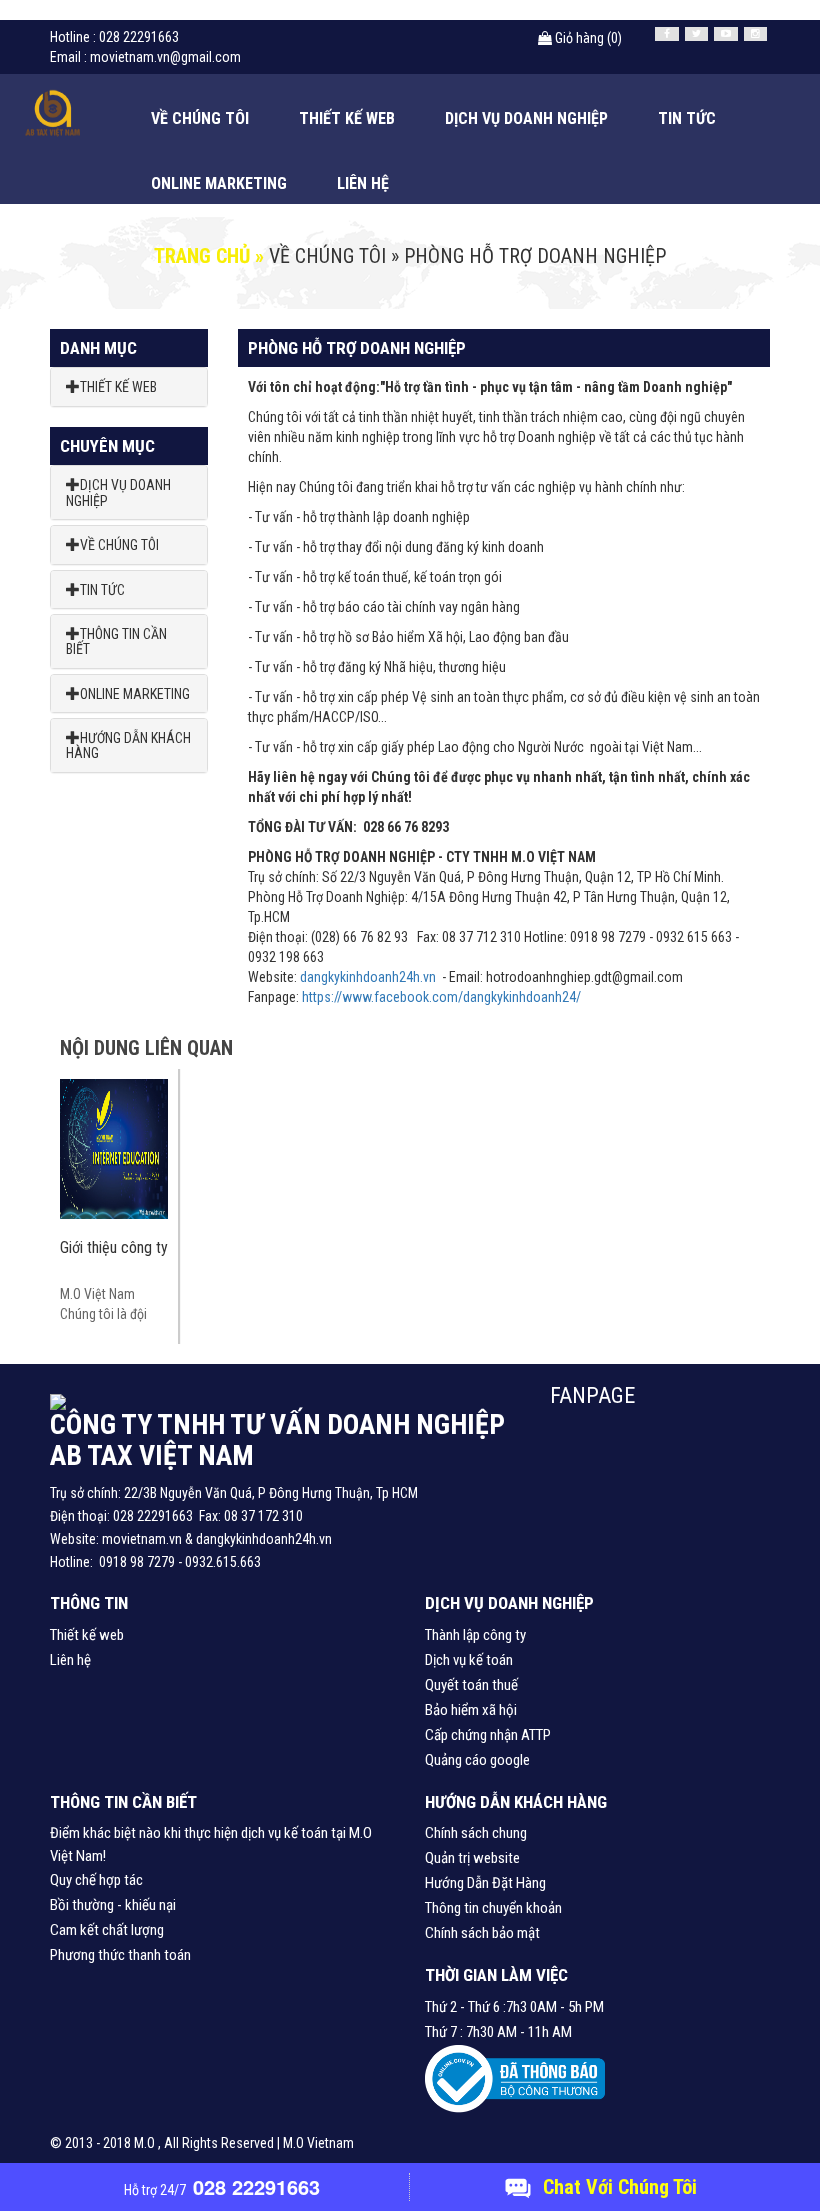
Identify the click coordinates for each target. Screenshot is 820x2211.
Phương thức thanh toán (120, 1955)
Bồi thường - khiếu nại (113, 1905)
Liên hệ (363, 183)
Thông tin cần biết (116, 641)
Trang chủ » (209, 256)
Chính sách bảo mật (482, 1933)
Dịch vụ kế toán (469, 1660)
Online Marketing (219, 183)
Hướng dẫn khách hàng (128, 745)
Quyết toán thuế (471, 1685)
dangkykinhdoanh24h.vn (368, 977)
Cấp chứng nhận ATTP (488, 1735)
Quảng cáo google (477, 1760)
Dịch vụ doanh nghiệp (526, 118)
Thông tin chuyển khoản (493, 1908)
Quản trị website (472, 1858)
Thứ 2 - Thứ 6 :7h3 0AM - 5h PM (514, 2007)
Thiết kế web (347, 118)
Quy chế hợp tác (96, 1880)
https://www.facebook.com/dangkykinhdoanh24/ (441, 997)
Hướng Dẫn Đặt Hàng (485, 1883)
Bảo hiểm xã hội (471, 1710)
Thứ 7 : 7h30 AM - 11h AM (498, 2032)
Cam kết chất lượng (107, 1930)
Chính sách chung (476, 1833)
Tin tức (687, 118)
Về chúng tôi (200, 118)
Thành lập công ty (475, 1635)
